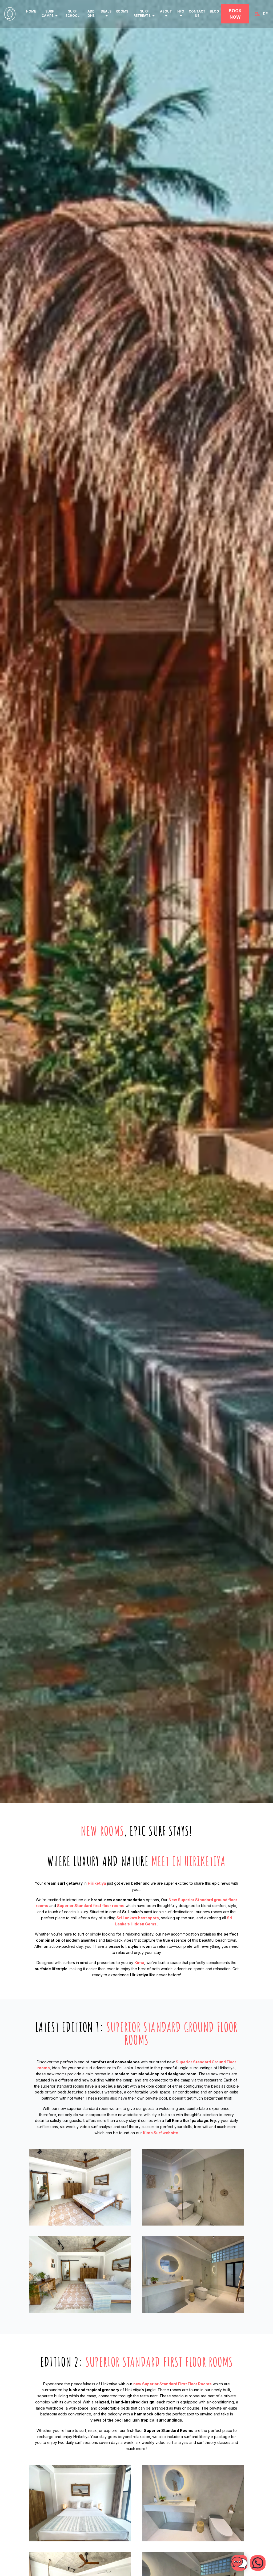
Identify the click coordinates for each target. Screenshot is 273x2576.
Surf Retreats (142, 13)
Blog (214, 11)
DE (265, 14)
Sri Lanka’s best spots (138, 1918)
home (31, 11)
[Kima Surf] (10, 14)
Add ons (91, 13)
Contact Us (197, 13)
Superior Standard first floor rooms (91, 1906)
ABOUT (166, 11)
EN (257, 14)
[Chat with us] (258, 2563)
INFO (180, 11)
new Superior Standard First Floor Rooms (172, 2384)
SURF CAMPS (48, 13)
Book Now (235, 14)
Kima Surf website (160, 2133)
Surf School (72, 13)
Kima (139, 1963)
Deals (106, 11)
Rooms (122, 11)
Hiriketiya (97, 1883)
